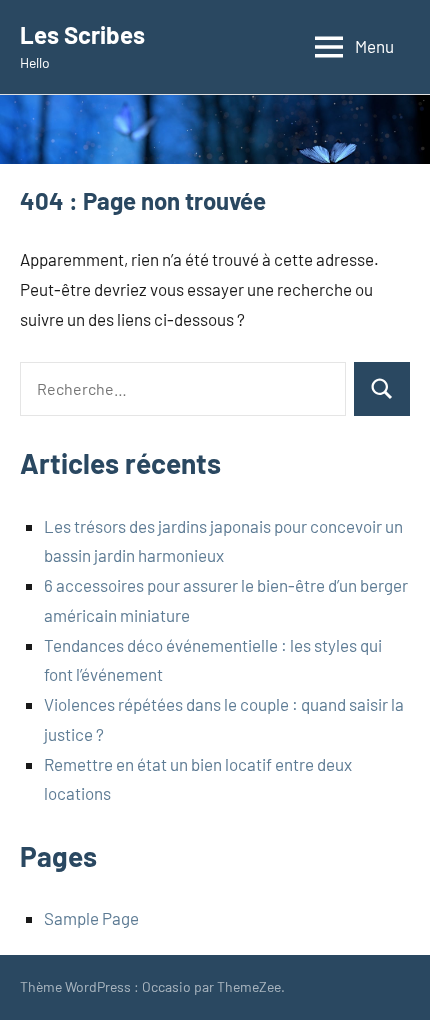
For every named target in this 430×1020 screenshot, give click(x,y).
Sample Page (91, 918)
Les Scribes (82, 34)
